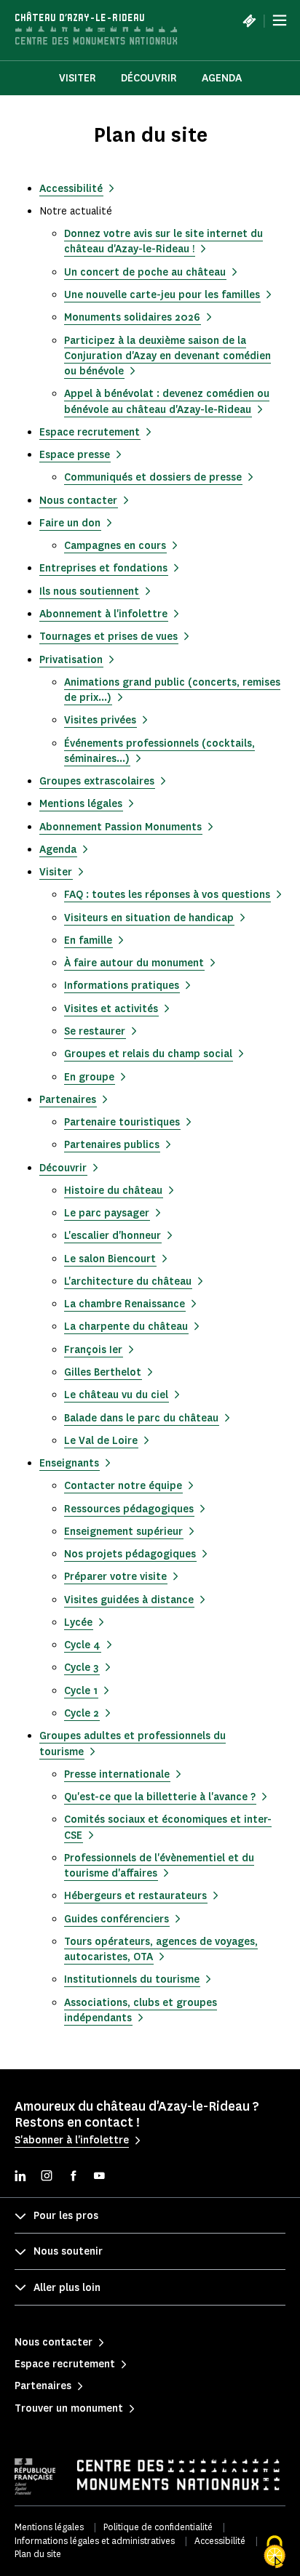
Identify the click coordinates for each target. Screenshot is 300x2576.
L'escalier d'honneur (112, 1236)
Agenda (222, 78)
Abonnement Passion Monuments (121, 827)
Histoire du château (113, 1191)
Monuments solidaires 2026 (132, 317)
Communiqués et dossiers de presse (153, 477)
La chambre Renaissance (125, 1304)
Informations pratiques (122, 986)
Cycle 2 (82, 1713)
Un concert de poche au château (145, 272)
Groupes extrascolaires (97, 781)
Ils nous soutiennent (89, 591)
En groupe (89, 1077)
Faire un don (70, 523)
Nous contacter (78, 501)
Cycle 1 (81, 1691)
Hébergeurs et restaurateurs (135, 1896)
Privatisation (71, 660)
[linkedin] (20, 2177)
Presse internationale (117, 1774)
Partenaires (68, 1100)
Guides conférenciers (117, 1919)
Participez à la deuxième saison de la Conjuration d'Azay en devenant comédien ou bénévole (167, 356)
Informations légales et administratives (95, 2541)
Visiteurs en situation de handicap (149, 918)
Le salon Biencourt (110, 1259)
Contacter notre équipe (123, 1486)
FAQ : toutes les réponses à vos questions (167, 895)
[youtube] (99, 2177)
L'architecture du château (128, 1281)
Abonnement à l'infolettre (103, 614)
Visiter (56, 872)
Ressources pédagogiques (129, 1509)
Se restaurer (95, 1031)
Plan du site (38, 2554)
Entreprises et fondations (103, 568)
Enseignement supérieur (123, 1532)
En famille (88, 940)
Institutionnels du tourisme (132, 1979)
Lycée (78, 1622)
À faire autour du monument (134, 963)
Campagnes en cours (115, 546)
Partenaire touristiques (122, 1122)
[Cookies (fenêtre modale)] (275, 2552)
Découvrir (149, 78)
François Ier (93, 1350)
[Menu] (280, 20)
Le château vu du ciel (116, 1395)
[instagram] (47, 2177)
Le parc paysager (107, 1213)
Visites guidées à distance (129, 1600)
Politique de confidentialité (158, 2527)
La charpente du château (126, 1327)
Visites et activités (111, 1009)
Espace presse (75, 455)
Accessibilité (71, 189)
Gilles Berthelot (103, 1372)
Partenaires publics (112, 1145)
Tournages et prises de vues (108, 637)
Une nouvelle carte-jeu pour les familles (162, 295)
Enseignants (69, 1463)
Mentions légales (81, 804)
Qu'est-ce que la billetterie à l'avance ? (160, 1797)
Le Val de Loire (101, 1441)
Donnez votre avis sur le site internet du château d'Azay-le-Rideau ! (163, 241)
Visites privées (100, 720)
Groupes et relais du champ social (148, 1054)
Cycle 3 (82, 1668)
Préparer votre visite (115, 1577)
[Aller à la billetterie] (249, 20)
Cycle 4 (82, 1645)
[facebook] (73, 2177)
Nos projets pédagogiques (130, 1554)
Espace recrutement (90, 432)
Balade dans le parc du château (141, 1418)
